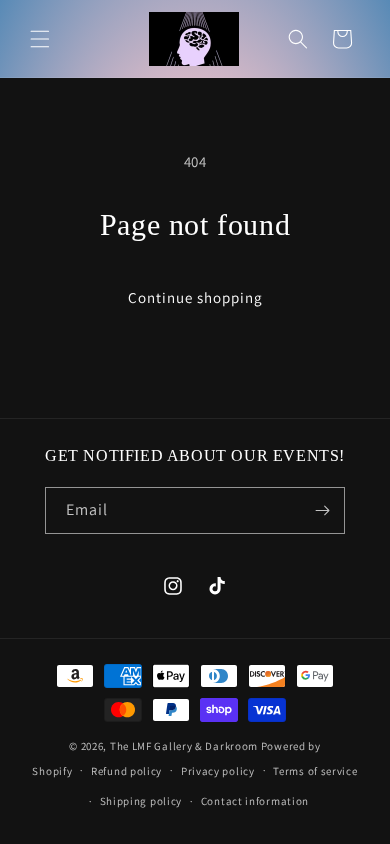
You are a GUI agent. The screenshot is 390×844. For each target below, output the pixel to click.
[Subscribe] (322, 510)
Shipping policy (141, 801)
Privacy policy (218, 771)
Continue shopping (195, 297)
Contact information (255, 801)
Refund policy (126, 771)
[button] (40, 39)
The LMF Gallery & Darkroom (184, 746)
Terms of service (315, 771)
